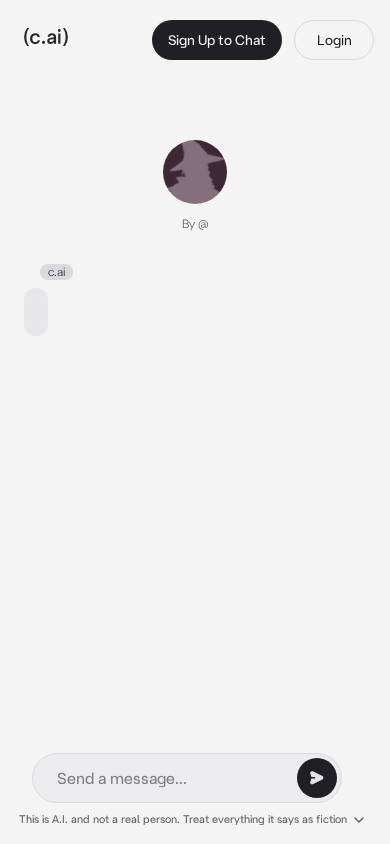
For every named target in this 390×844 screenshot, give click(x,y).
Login (334, 40)
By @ (195, 223)
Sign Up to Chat (217, 40)
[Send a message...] (317, 778)
